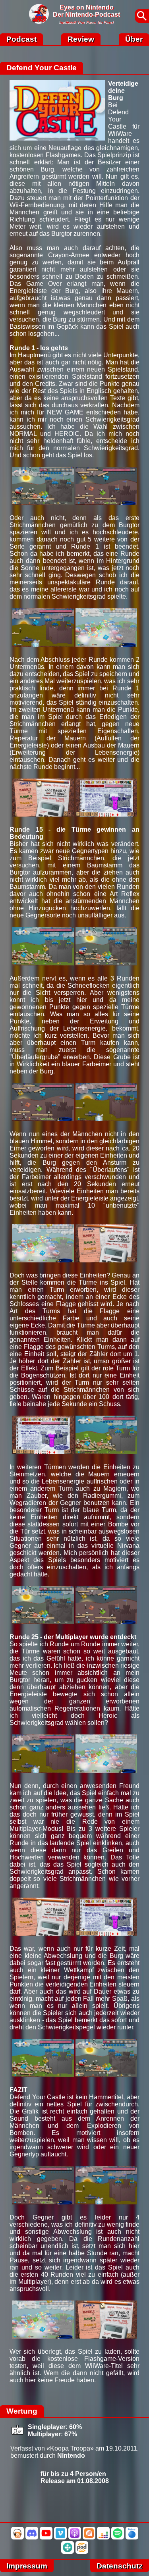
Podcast (21, 39)
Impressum (27, 2566)
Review (81, 39)
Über (134, 39)
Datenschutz (120, 2566)
